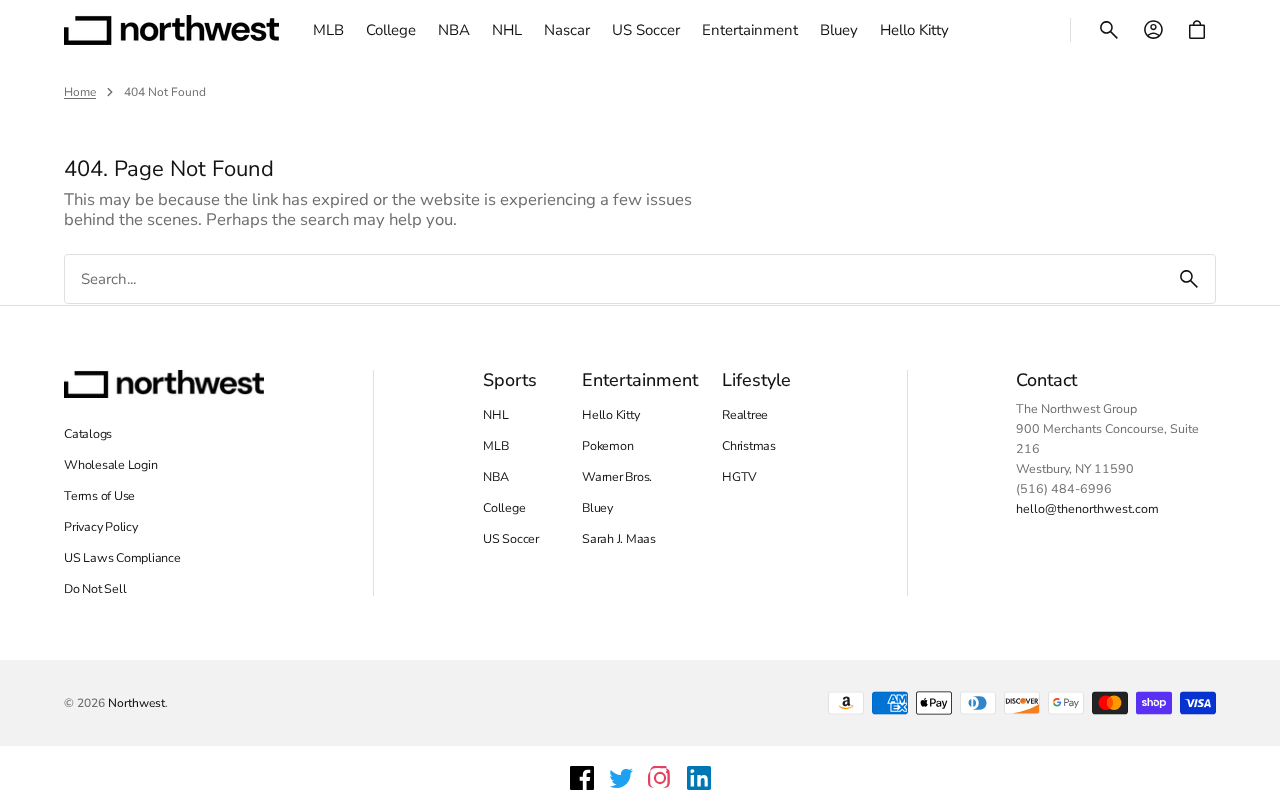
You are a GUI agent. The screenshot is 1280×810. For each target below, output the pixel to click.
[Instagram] (660, 778)
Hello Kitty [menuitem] (914, 30)
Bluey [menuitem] (839, 30)
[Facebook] (582, 778)
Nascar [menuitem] (567, 30)
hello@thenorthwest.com (1087, 508)
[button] (1109, 30)
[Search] (1189, 279)
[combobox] (614, 279)
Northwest (136, 703)
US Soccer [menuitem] (646, 30)
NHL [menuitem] (507, 30)
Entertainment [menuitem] (750, 30)
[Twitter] (621, 778)
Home (80, 92)
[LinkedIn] (699, 778)
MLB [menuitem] (328, 30)
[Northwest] (171, 30)
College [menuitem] (391, 30)
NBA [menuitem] (454, 30)
